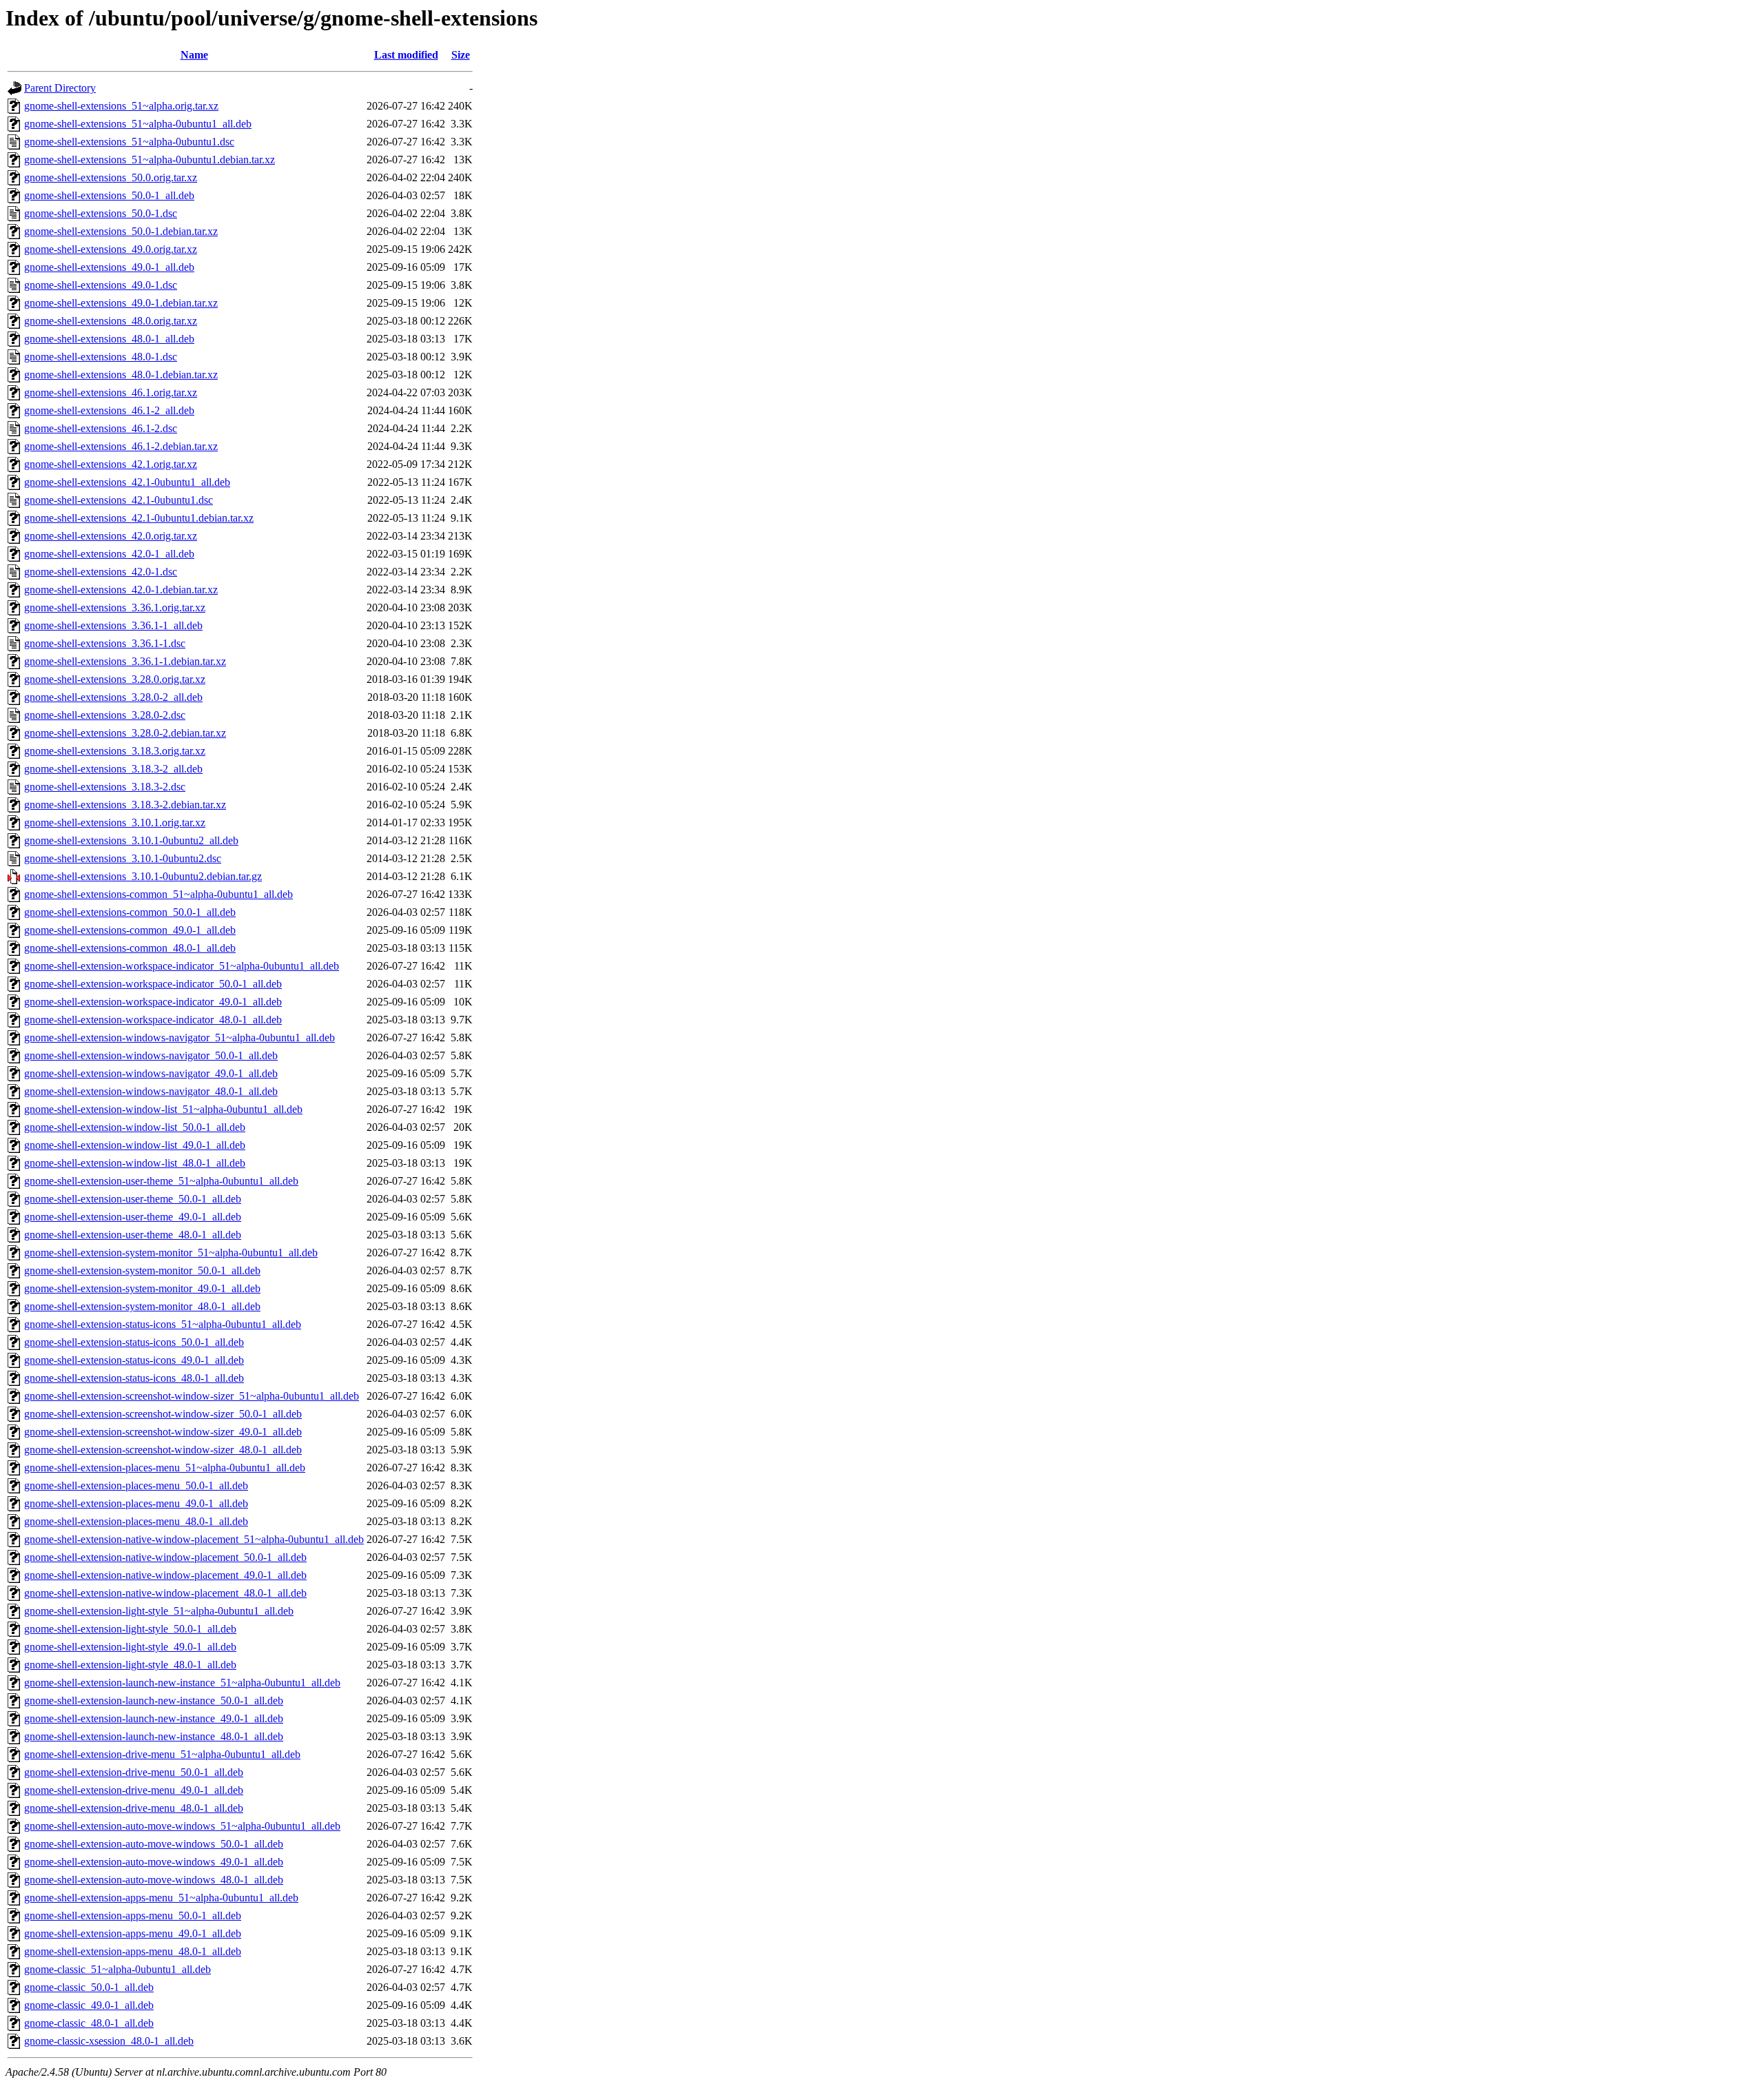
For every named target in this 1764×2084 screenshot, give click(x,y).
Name (194, 55)
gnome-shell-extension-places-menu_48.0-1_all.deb (136, 1521)
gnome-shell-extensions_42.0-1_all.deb (109, 554)
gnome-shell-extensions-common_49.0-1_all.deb (130, 930)
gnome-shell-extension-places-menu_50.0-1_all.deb (136, 1485)
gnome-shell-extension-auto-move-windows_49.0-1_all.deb (154, 1862)
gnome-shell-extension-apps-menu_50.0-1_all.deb (133, 1916)
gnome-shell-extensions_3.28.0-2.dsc (105, 715)
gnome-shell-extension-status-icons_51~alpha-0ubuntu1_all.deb (163, 1324)
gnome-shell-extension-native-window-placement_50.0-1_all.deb (165, 1557)
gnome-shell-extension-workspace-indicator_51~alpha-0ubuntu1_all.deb (182, 966)
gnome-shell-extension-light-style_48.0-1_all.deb (130, 1665)
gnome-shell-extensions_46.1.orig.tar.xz (111, 392)
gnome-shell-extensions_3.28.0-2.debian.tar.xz (125, 733)
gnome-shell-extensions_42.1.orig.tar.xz (111, 464)
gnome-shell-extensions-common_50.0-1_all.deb (130, 912)
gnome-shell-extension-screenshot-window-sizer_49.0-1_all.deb (163, 1432)
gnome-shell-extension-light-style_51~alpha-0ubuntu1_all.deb (159, 1611)
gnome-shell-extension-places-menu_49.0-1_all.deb (136, 1503)
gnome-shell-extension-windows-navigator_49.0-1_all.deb (151, 1073)
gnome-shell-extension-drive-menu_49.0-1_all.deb (134, 1790)
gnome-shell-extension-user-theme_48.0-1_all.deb (133, 1235)
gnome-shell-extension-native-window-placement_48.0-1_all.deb (165, 1593)
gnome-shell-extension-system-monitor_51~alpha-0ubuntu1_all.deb (171, 1253)
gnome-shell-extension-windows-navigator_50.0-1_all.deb (151, 1055)
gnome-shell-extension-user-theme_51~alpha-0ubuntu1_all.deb (161, 1181)
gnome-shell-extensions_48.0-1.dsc (101, 357)
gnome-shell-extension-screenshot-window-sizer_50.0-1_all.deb (163, 1414)
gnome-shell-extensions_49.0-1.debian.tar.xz (121, 303)
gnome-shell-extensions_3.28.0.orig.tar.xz (115, 679)
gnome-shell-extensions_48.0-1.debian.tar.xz (121, 375)
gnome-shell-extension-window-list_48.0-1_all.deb (135, 1163)
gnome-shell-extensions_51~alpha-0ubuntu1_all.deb (138, 124)
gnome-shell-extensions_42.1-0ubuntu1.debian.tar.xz (139, 518)
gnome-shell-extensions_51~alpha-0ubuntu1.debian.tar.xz (150, 160)
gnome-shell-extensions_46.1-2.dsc (101, 428)
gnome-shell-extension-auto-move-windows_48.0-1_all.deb (154, 1880)
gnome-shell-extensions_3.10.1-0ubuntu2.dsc (123, 858)
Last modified (406, 55)
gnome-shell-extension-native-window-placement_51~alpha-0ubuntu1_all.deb (194, 1539)
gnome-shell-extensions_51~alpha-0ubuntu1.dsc (129, 142)
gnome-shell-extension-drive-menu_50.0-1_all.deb (134, 1772)
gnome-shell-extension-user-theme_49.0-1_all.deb (133, 1217)
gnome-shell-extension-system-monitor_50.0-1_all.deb (142, 1270)
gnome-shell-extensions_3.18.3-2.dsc (105, 787)
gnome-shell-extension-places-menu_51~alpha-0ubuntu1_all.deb (165, 1468)
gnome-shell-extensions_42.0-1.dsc (101, 572)
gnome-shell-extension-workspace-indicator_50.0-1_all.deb (153, 984)
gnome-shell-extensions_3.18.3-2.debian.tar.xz (125, 805)
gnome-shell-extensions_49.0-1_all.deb (109, 267)
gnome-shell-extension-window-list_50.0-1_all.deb (135, 1127)
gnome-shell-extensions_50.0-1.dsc (101, 213)
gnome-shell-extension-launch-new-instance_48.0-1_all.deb (154, 1736)
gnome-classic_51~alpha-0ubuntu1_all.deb (117, 1969)
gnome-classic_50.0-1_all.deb (89, 1987)
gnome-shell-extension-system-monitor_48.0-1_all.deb (142, 1306)
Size (461, 55)
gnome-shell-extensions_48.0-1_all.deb (109, 339)
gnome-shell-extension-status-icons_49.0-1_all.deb (134, 1360)
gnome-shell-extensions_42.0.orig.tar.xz (111, 536)
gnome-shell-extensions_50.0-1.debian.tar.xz (121, 231)
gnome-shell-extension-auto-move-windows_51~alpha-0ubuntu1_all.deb (182, 1826)
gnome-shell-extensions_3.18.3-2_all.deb (113, 769)
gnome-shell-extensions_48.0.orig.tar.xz (111, 321)
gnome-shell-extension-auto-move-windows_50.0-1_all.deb (154, 1844)
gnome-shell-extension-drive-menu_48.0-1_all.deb (134, 1808)
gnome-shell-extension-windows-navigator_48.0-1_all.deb (151, 1091)
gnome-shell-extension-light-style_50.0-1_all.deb (130, 1629)
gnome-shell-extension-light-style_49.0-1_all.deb (130, 1647)
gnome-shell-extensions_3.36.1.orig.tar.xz (115, 607)
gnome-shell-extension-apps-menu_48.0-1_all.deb (133, 1951)
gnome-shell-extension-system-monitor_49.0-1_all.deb (142, 1288)
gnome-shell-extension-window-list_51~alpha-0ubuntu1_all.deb (163, 1109)
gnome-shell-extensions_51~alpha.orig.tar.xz (121, 106)
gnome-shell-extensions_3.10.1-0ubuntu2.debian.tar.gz (143, 876)
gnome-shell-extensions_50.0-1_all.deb (109, 195)
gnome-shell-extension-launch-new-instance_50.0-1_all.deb (154, 1700)
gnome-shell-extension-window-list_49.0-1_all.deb (135, 1145)
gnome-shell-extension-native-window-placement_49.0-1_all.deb (165, 1575)
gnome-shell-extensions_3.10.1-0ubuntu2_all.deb (131, 840)
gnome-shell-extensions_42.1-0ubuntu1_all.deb (127, 482)
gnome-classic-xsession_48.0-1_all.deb (109, 2041)
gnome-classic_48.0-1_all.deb (89, 2023)
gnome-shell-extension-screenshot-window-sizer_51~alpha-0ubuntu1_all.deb (192, 1396)
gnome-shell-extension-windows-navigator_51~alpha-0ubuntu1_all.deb (180, 1038)
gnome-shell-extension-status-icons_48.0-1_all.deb (134, 1378)
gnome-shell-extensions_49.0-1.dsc (101, 285)
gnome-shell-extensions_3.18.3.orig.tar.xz (115, 751)
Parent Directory (60, 88)
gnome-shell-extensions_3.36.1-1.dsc (105, 643)
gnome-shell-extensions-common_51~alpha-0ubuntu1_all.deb (158, 894)
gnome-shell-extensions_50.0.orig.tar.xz (111, 177)
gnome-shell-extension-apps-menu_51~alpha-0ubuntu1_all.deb (161, 1898)
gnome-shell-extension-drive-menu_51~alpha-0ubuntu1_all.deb (162, 1754)
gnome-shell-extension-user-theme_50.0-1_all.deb (133, 1199)
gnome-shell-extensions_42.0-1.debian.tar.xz (121, 590)
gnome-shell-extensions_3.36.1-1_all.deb (113, 625)
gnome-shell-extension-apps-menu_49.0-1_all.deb (133, 1933)
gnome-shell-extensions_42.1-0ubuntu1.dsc (119, 500)
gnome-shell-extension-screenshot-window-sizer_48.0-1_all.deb (163, 1450)
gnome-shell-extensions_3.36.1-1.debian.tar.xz (125, 661)
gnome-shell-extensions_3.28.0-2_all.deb (113, 697)
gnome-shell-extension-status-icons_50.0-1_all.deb (134, 1342)
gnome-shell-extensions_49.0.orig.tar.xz (111, 249)
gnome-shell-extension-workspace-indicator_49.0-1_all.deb (153, 1002)
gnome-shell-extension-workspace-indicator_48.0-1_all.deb (153, 1020)
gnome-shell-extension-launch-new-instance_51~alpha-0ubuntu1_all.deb (182, 1683)
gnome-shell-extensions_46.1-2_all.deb (109, 410)
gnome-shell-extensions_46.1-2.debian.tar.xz (121, 446)
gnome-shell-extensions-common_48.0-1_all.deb (130, 948)
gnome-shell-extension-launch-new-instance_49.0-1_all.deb (154, 1718)
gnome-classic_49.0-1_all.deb (89, 2005)
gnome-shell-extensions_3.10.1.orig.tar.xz (115, 823)
